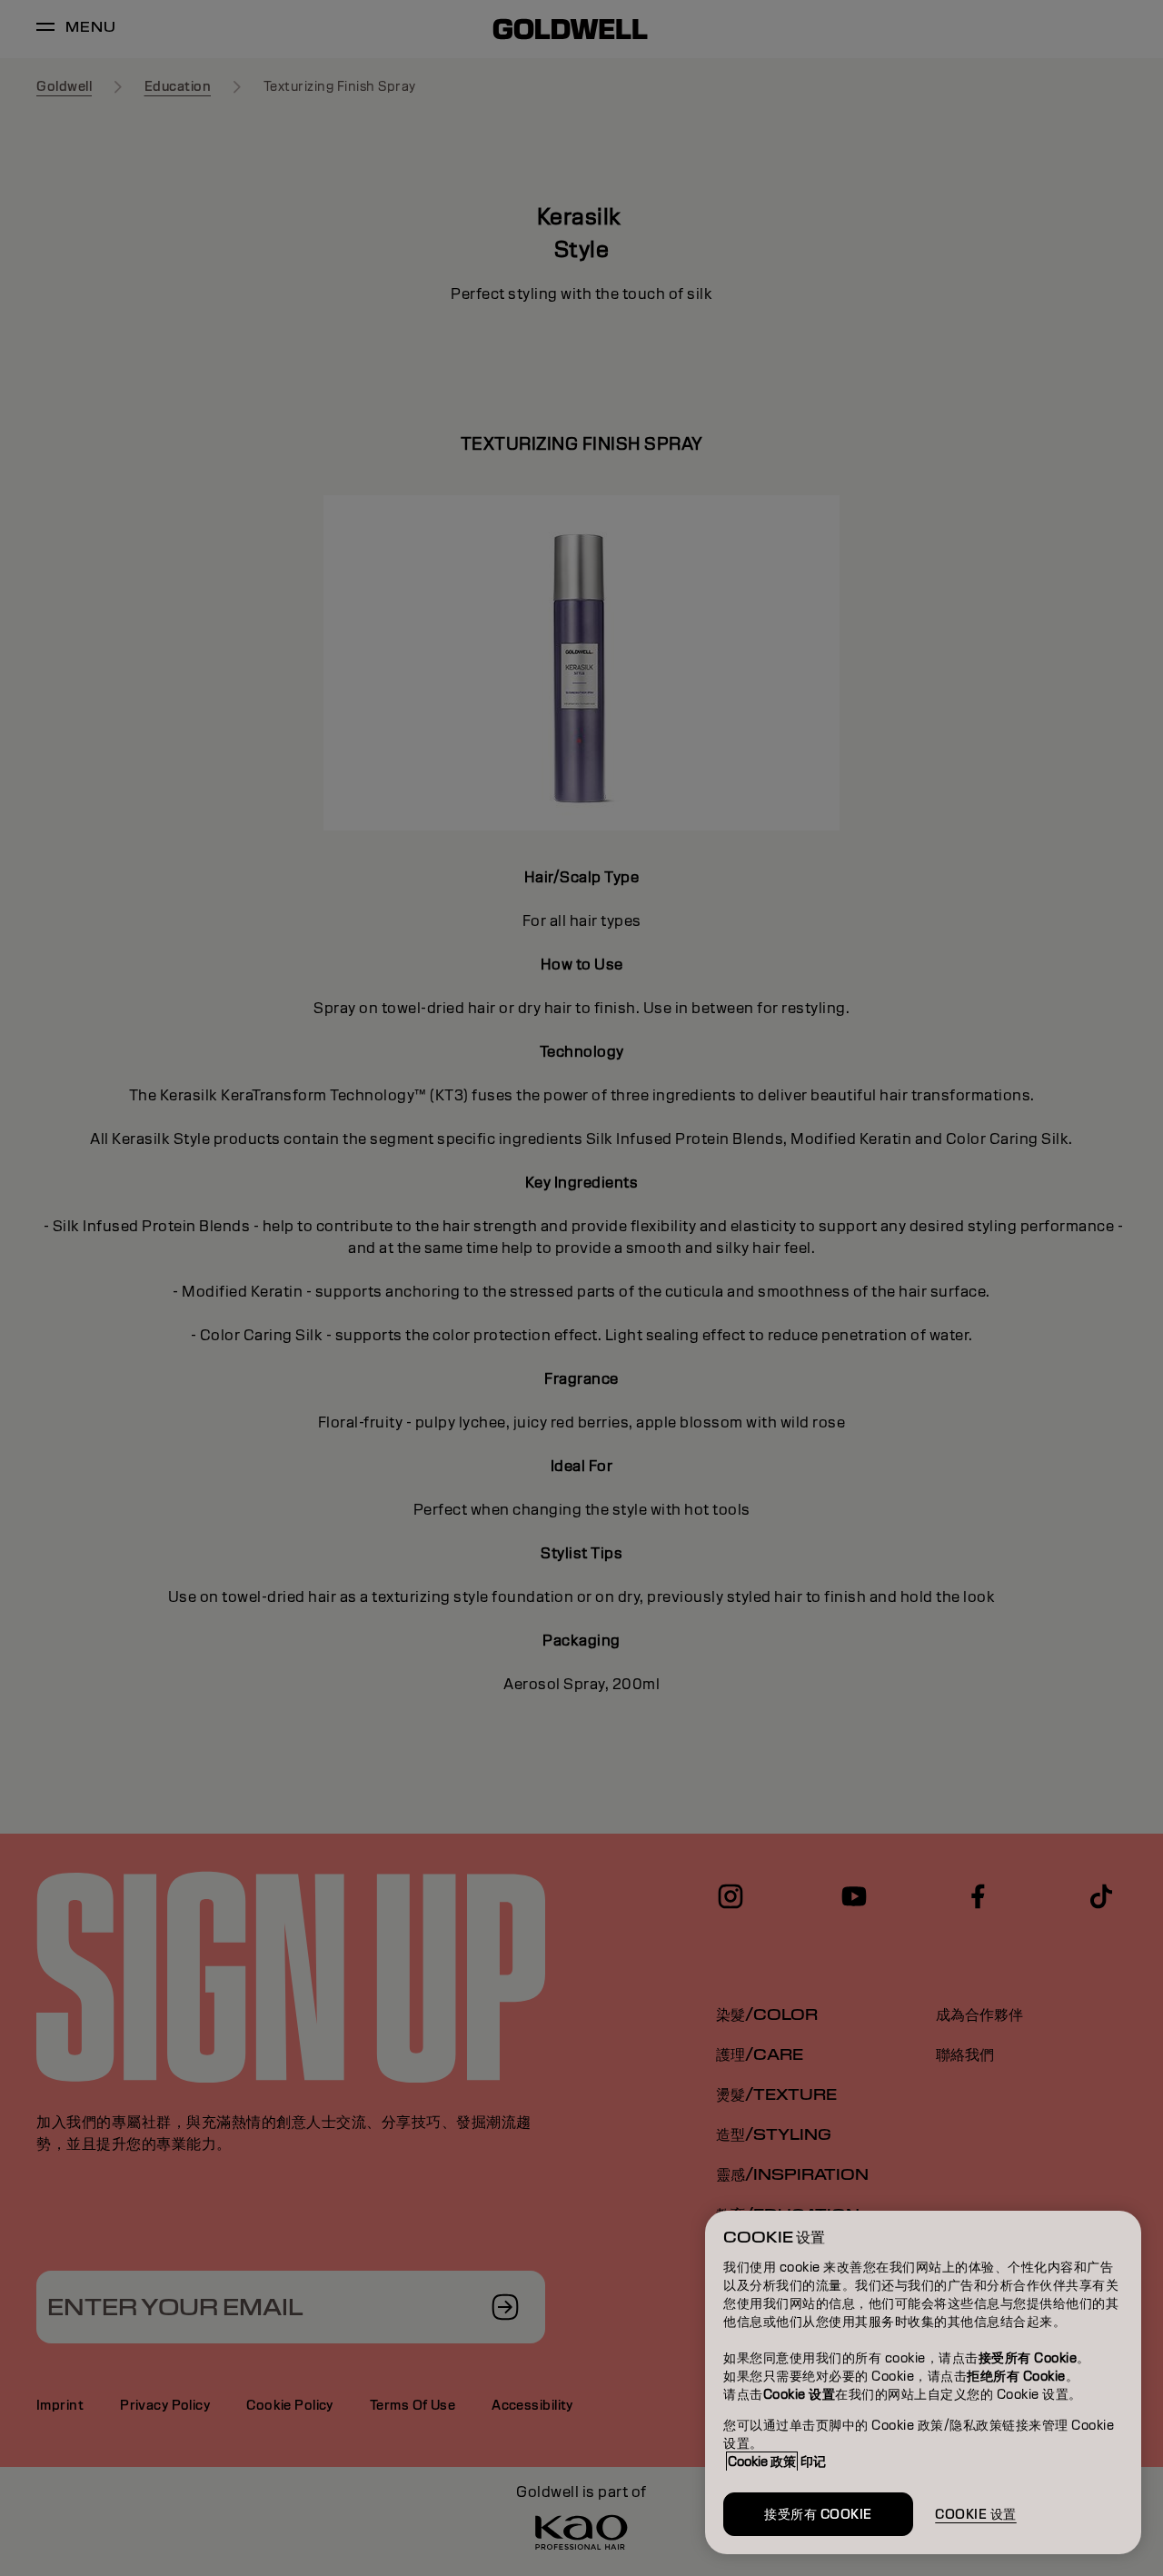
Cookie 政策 (762, 2462)
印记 (813, 2462)
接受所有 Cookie (818, 2514)
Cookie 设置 (976, 2514)
